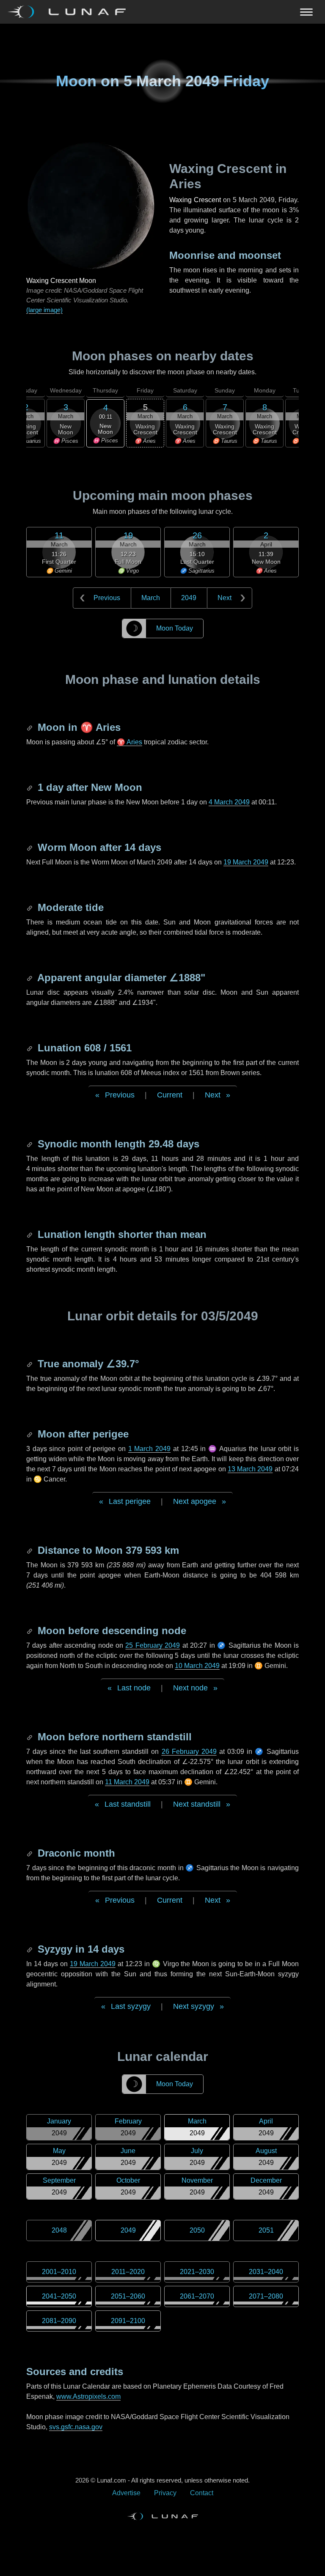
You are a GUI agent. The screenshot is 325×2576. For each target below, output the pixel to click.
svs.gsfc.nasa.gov (76, 2427)
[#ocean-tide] (30, 907)
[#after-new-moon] (30, 787)
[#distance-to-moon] (30, 1550)
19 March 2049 (246, 862)
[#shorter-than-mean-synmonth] (30, 1234)
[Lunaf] (70, 12)
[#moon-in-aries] (30, 727)
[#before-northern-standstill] (30, 1737)
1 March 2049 (149, 1449)
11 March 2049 (127, 1782)
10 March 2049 (197, 1666)
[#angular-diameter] (30, 978)
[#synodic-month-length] (30, 1144)
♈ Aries (129, 742)
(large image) (44, 310)
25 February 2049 (153, 1645)
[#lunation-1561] (30, 1048)
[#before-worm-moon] (30, 847)
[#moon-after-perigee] (30, 1434)
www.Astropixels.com (88, 2396)
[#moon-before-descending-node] (30, 1631)
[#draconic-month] (30, 1853)
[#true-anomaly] (30, 1364)
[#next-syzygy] (30, 1949)
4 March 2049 (229, 802)
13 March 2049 (250, 1469)
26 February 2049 (189, 1752)
